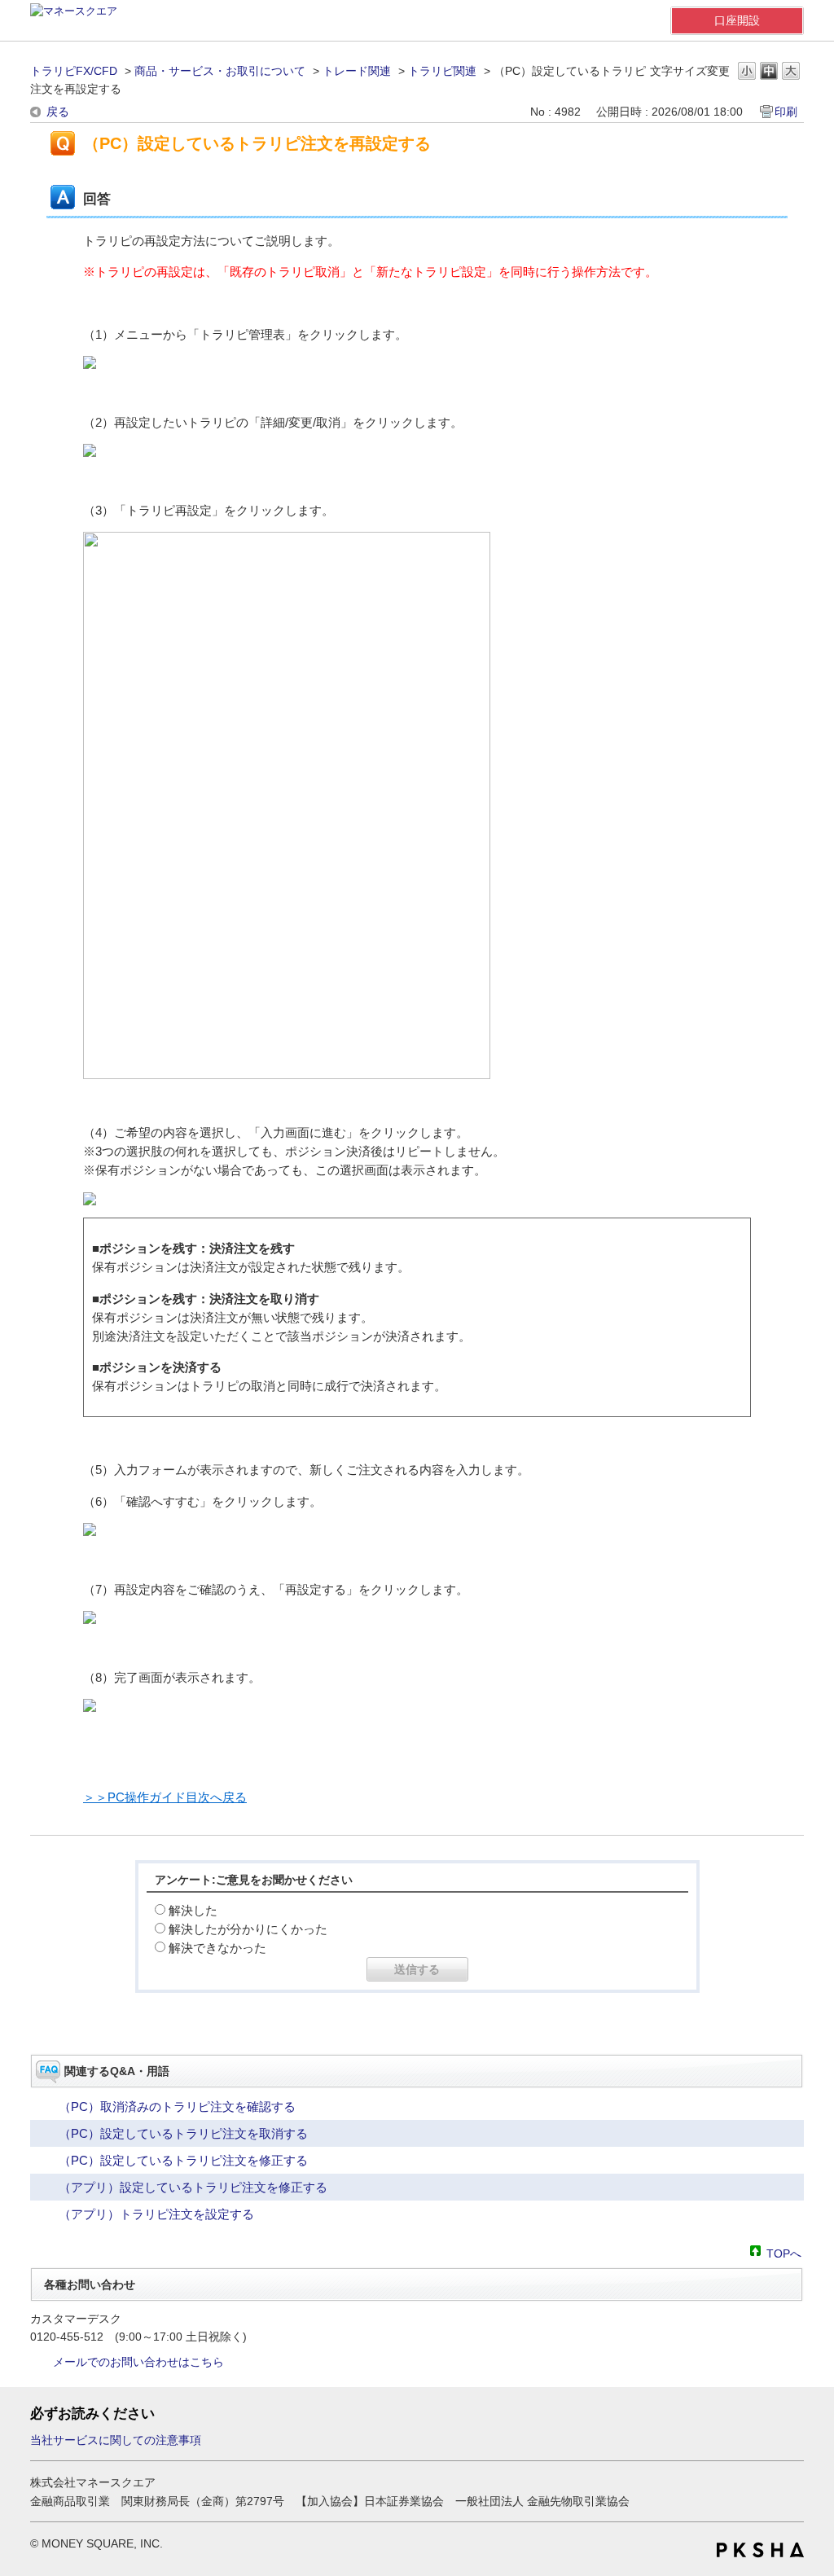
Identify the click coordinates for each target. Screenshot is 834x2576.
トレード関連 (357, 71)
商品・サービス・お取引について (220, 71)
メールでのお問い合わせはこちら (138, 2362)
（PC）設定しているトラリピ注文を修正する (183, 2160)
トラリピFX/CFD (74, 71)
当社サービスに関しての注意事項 (116, 2440)
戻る (58, 112)
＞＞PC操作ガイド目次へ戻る (165, 1797)
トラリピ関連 (442, 71)
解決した (193, 1910)
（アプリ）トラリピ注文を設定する (156, 2214)
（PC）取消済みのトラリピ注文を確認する (177, 2106)
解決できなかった (217, 1948)
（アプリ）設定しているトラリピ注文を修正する (193, 2187)
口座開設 (737, 20)
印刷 (786, 112)
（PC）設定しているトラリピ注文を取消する (183, 2133)
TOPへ (784, 2252)
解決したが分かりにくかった (248, 1929)
